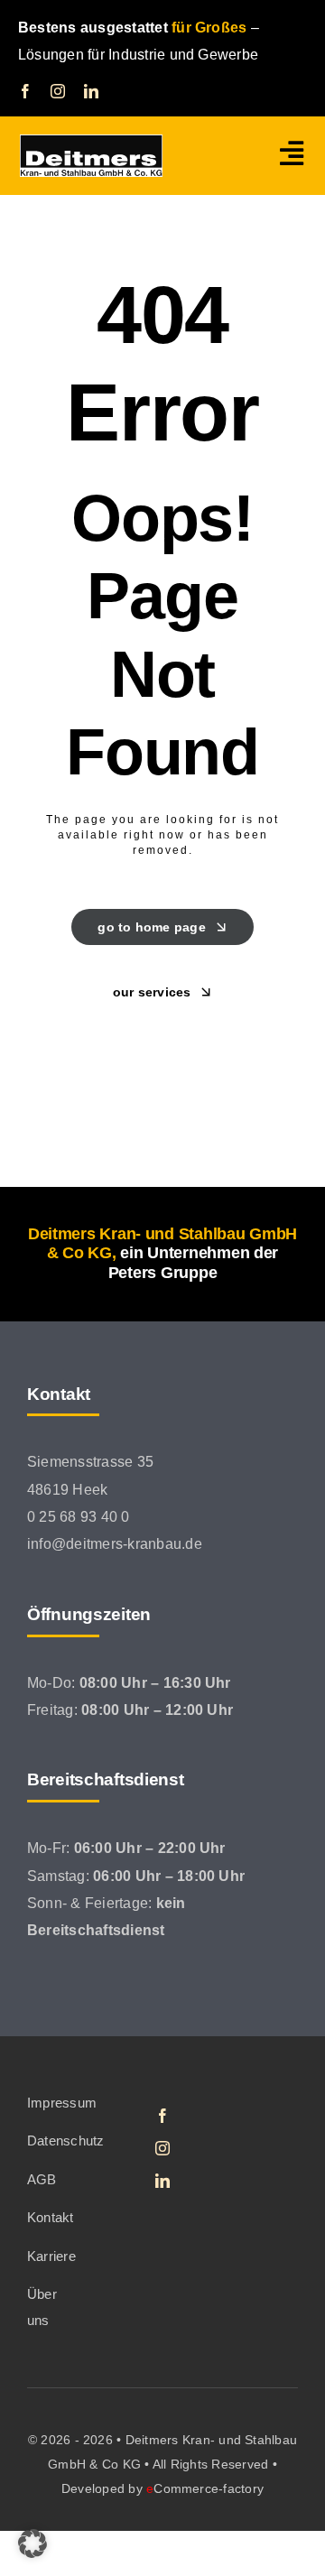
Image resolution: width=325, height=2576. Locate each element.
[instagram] (58, 91)
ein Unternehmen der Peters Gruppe (193, 1263)
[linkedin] (91, 91)
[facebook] (25, 91)
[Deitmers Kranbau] (91, 141)
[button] (32, 2544)
